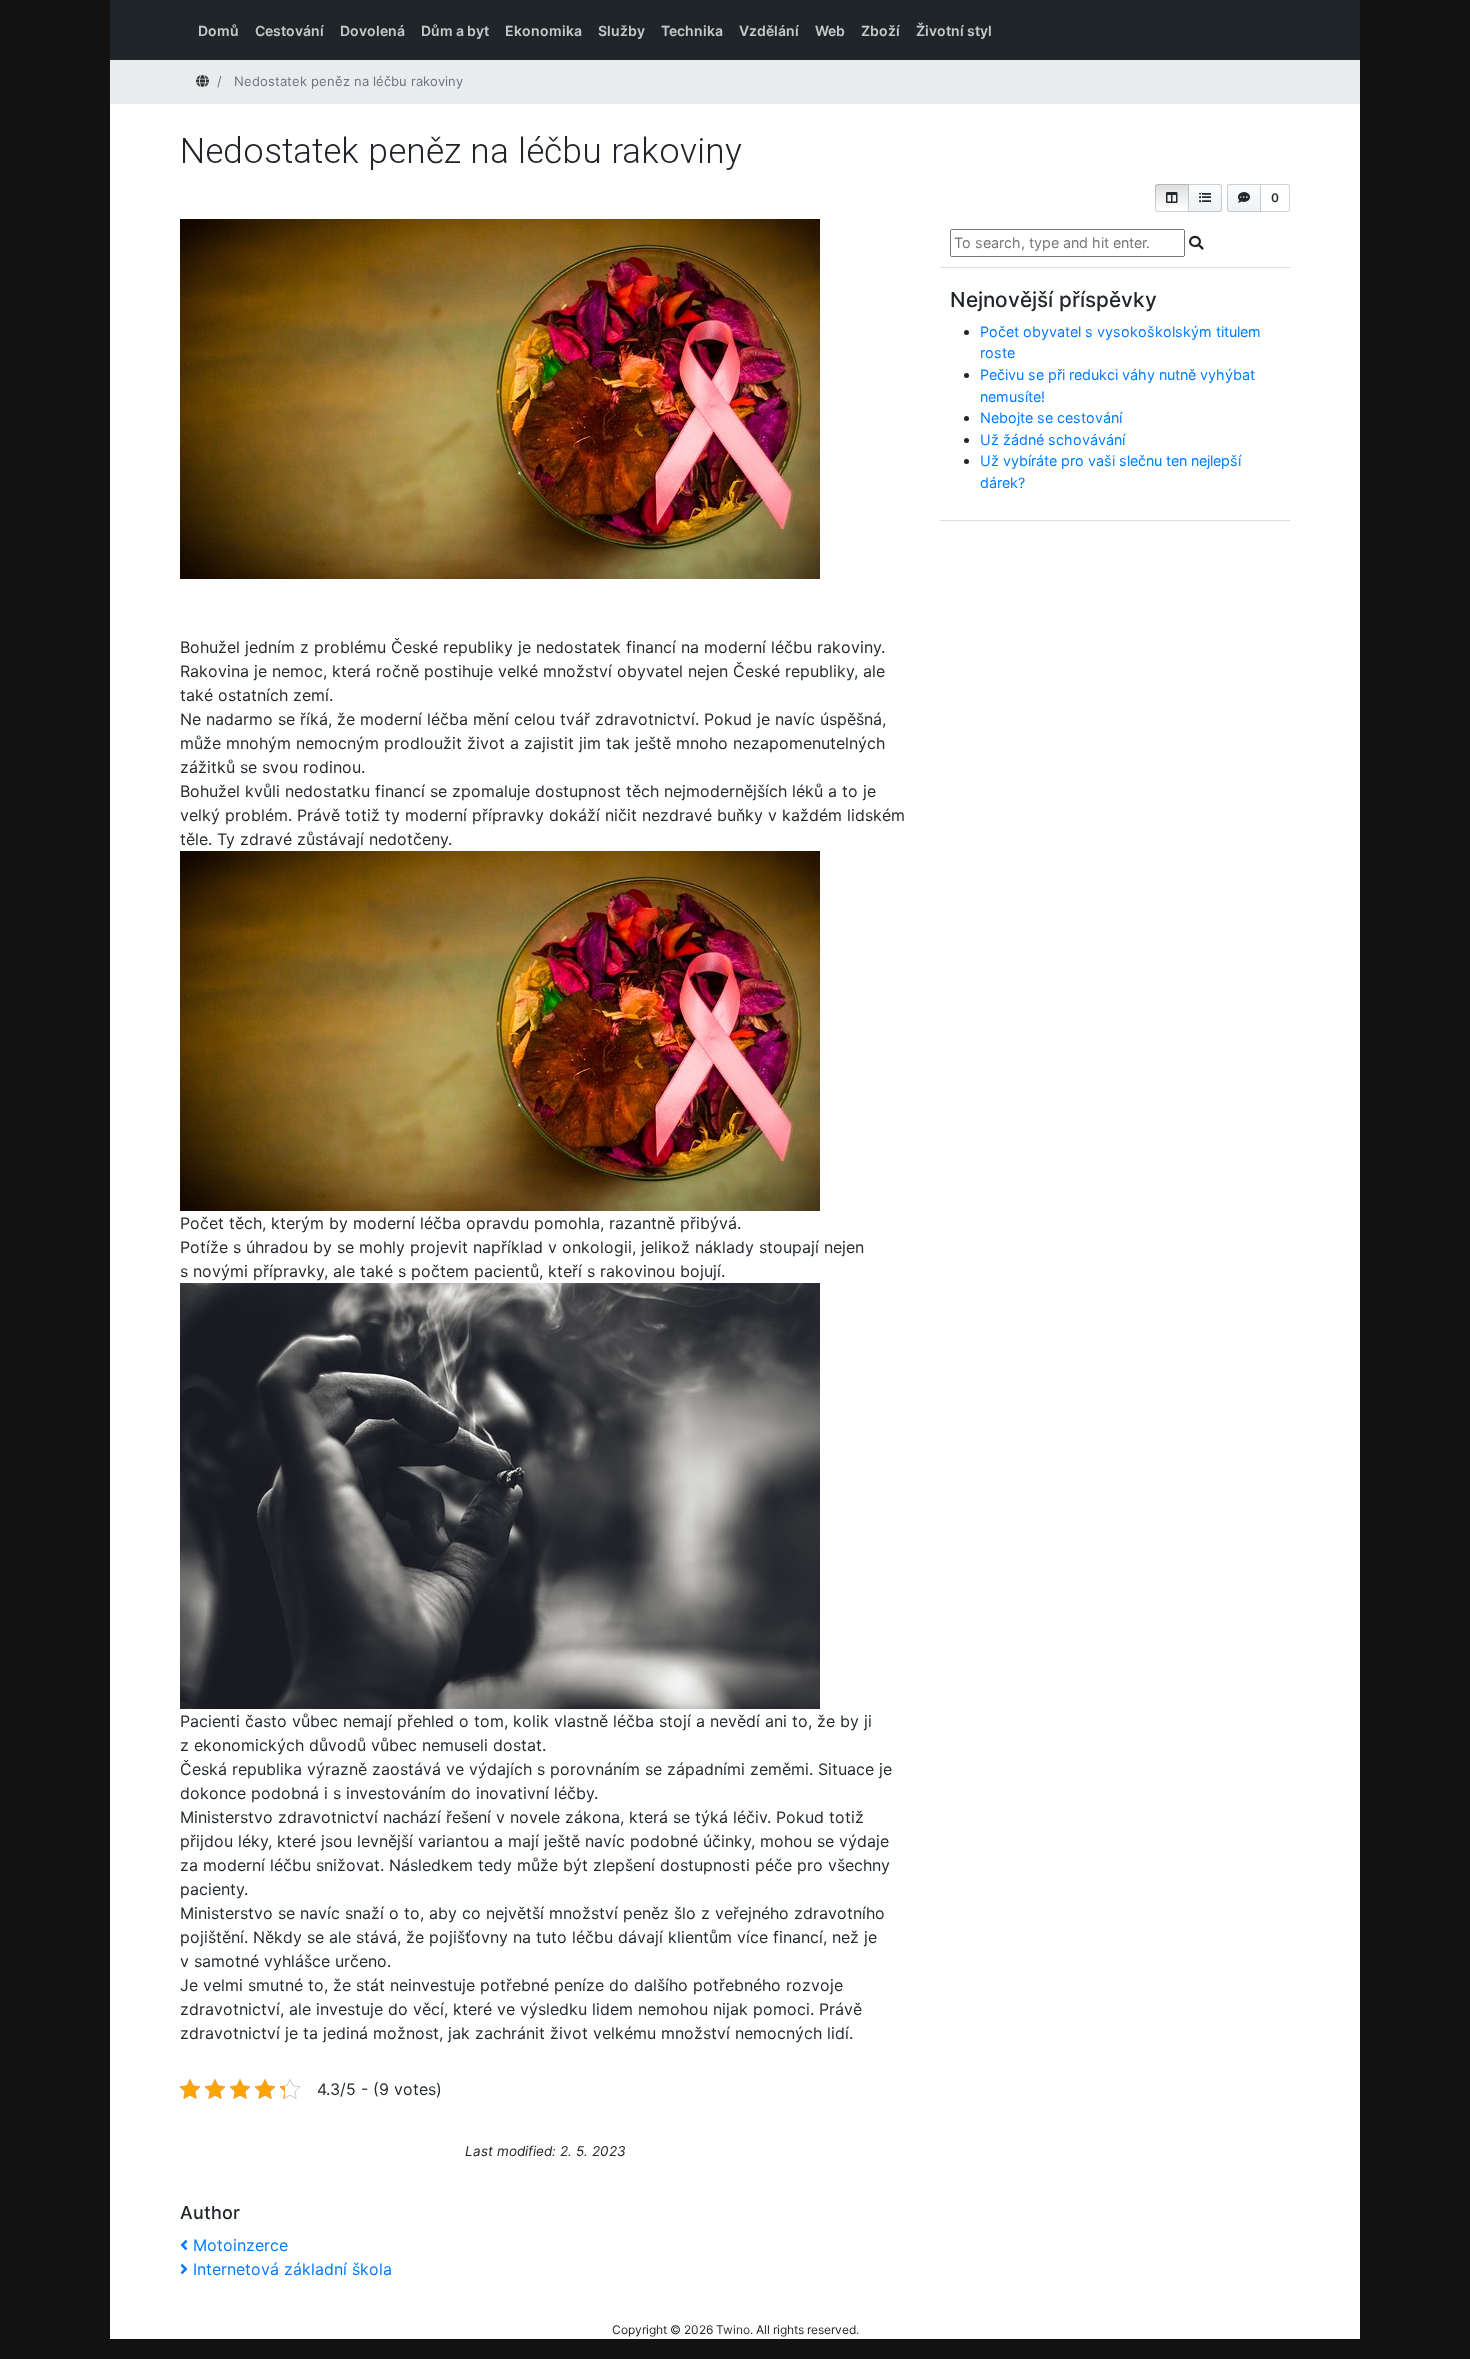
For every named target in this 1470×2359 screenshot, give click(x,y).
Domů (218, 30)
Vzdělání (769, 30)
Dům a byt (455, 30)
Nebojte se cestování (1051, 417)
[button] (1172, 198)
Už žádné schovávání (1052, 439)
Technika (692, 30)
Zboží (880, 30)
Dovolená (372, 30)
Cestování (289, 30)
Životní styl (954, 30)
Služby (621, 30)
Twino (733, 2329)
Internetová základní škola (292, 2269)
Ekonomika (543, 30)
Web (830, 30)
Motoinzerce (240, 2245)
